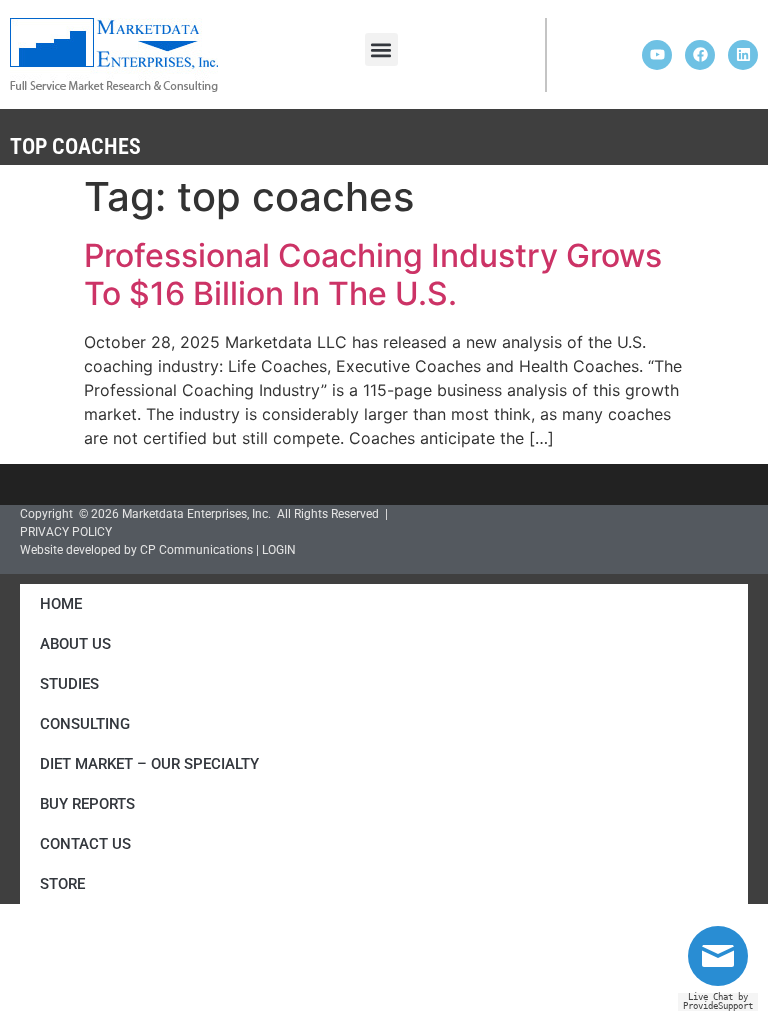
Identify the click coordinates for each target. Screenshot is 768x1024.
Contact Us (85, 844)
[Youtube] (657, 55)
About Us (75, 644)
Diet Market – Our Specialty (149, 764)
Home (61, 604)
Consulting (85, 724)
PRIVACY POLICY (66, 532)
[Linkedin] (743, 55)
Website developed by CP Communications (136, 550)
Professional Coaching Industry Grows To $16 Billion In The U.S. (373, 274)
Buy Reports (87, 804)
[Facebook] (700, 55)
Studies (69, 684)
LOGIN (279, 550)
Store (62, 884)
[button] (381, 49)
